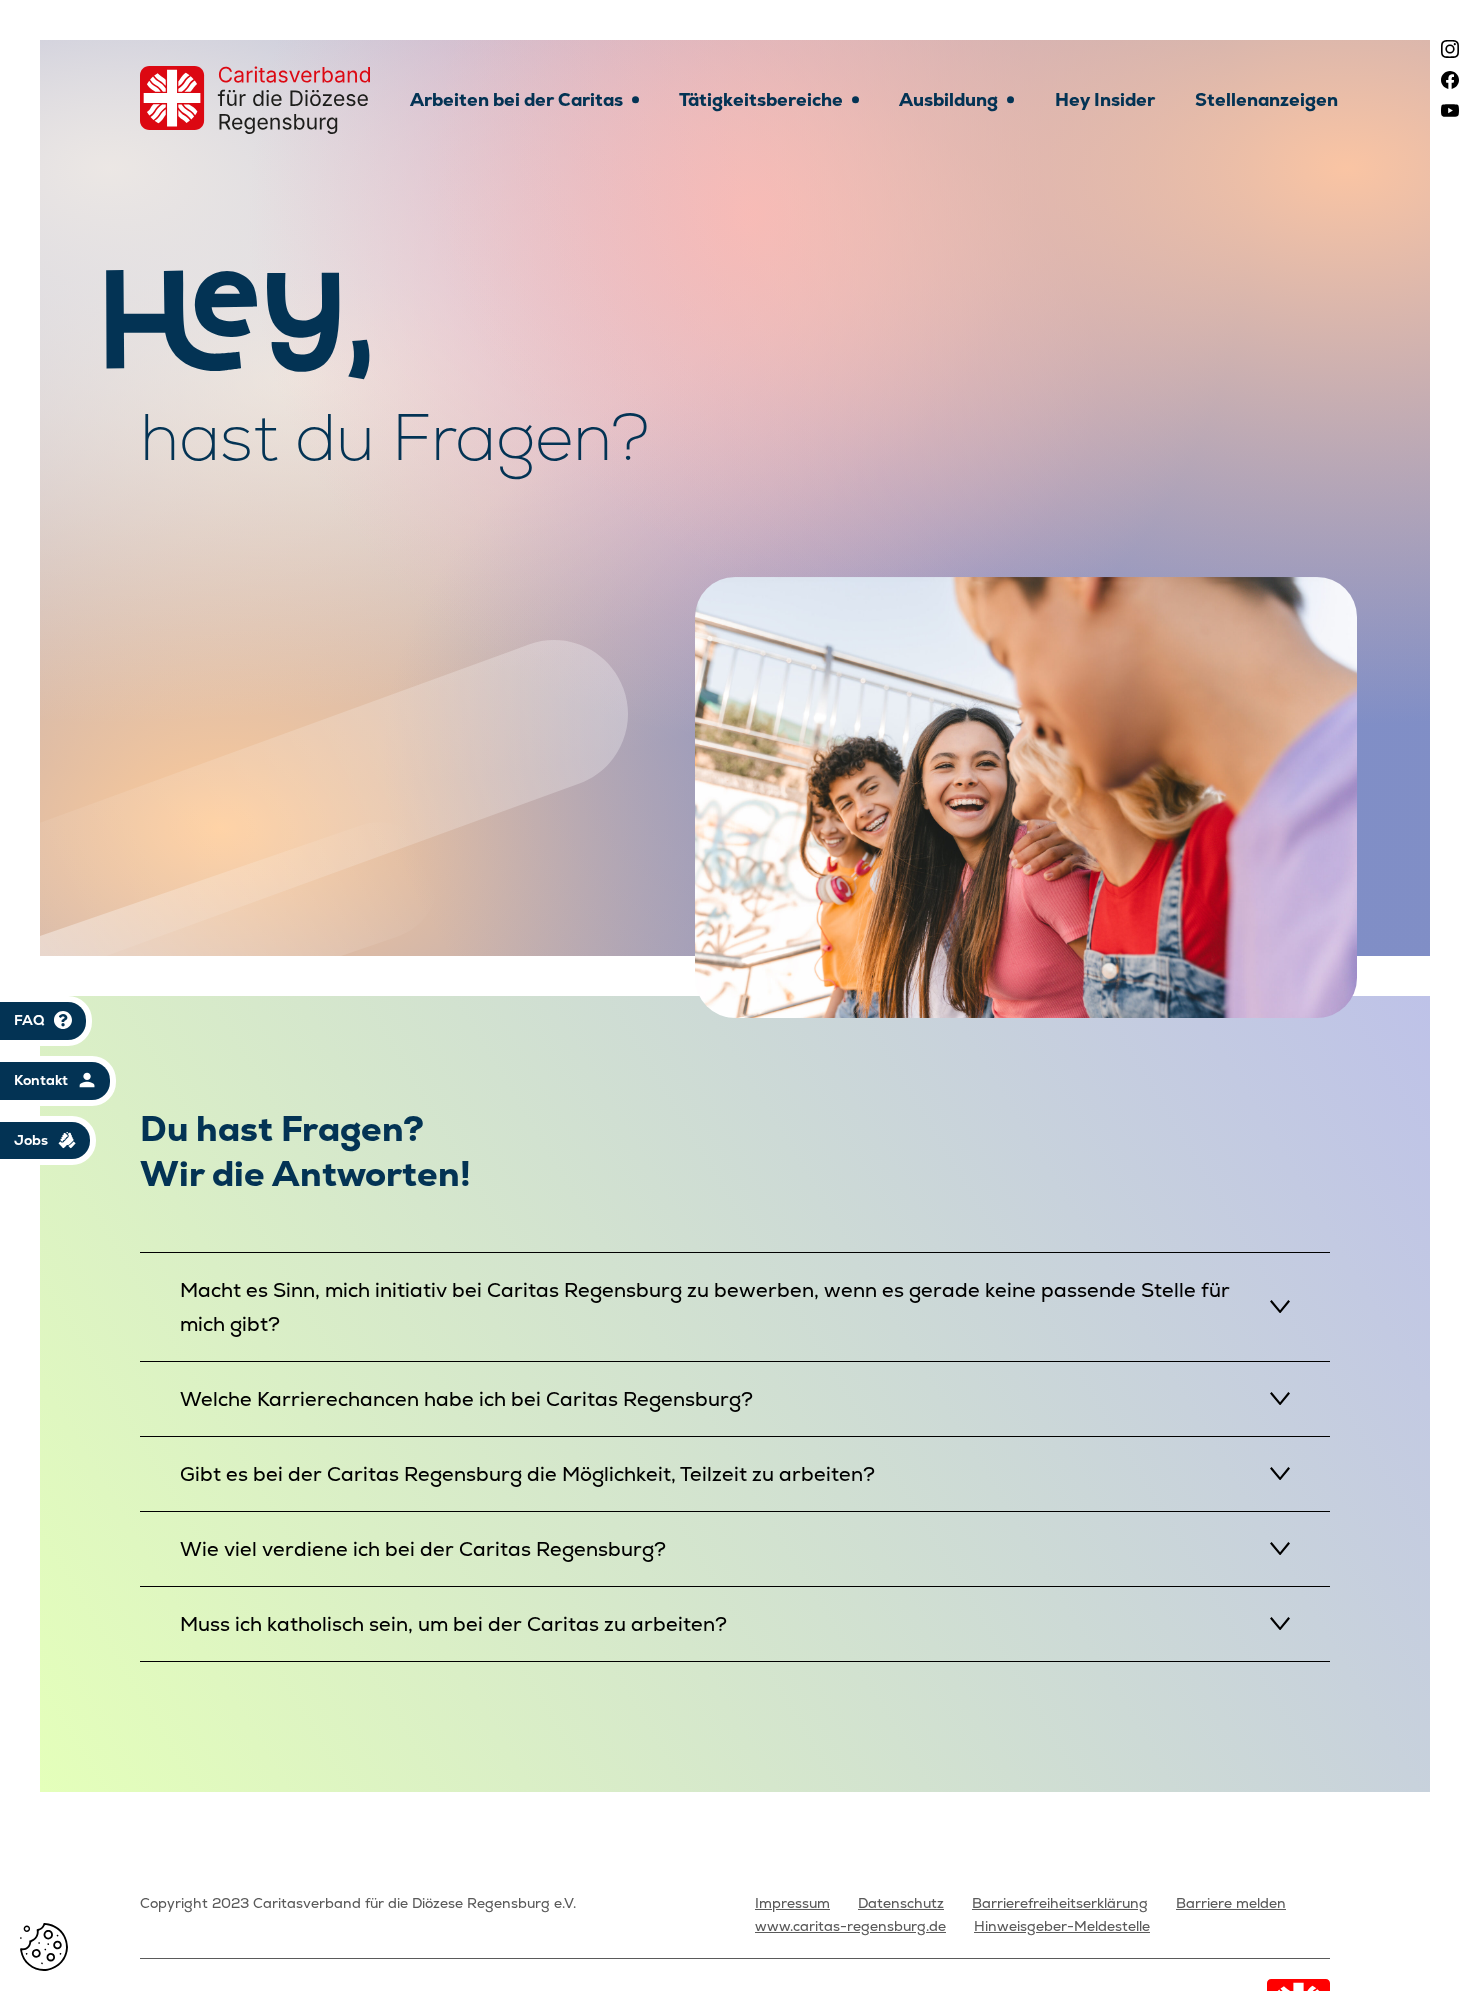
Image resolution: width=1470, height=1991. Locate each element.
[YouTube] (1450, 110)
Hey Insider (1105, 99)
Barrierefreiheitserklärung (1060, 1903)
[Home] (255, 100)
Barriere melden (1231, 1903)
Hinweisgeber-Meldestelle (1062, 1926)
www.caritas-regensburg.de (850, 1926)
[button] (44, 1947)
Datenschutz (901, 1903)
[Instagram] (1450, 49)
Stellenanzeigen (1266, 99)
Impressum (792, 1903)
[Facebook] (1450, 80)
